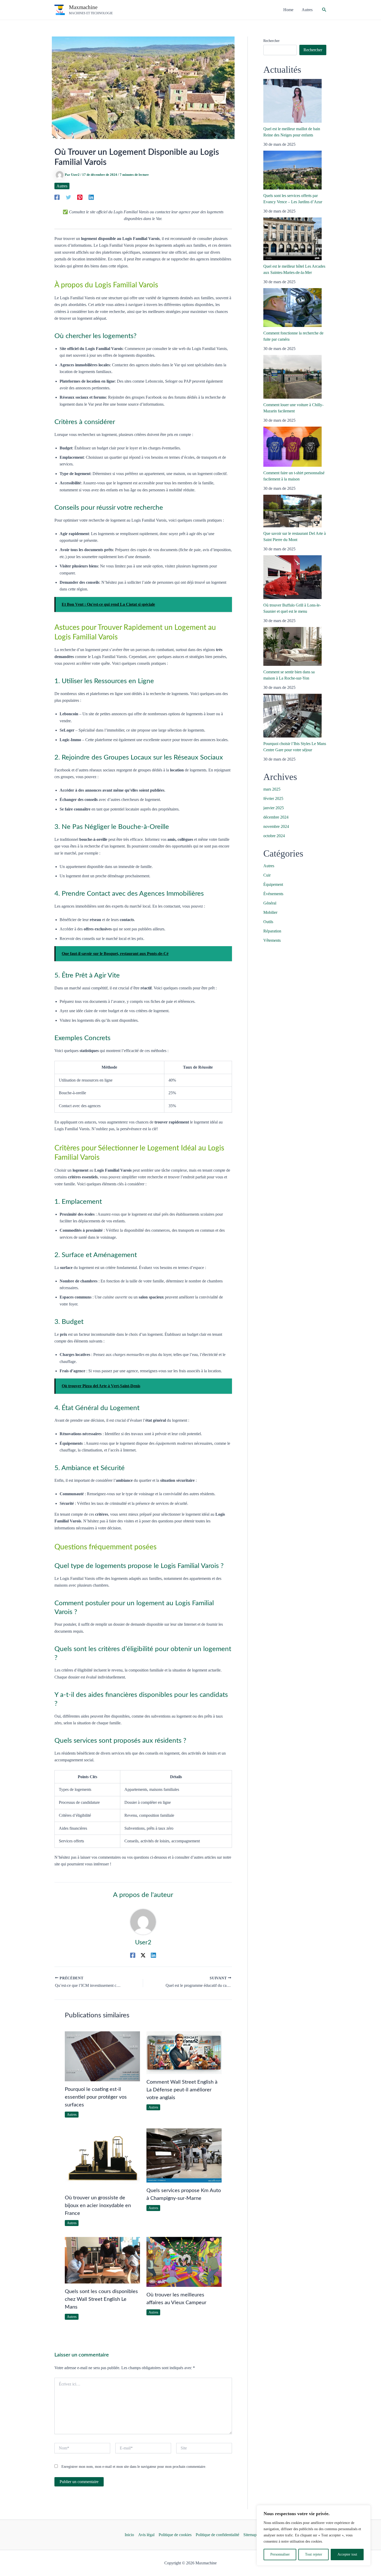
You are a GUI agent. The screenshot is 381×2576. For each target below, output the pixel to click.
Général (270, 903)
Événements (273, 894)
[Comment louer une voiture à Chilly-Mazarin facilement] (292, 377)
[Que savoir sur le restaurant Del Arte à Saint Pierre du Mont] (292, 511)
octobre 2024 (274, 836)
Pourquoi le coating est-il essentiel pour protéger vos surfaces (96, 2097)
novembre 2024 (276, 826)
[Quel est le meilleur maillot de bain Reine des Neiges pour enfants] (292, 101)
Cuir (267, 875)
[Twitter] (68, 197)
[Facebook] (57, 197)
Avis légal (146, 2535)
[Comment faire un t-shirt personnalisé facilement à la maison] (292, 447)
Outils (268, 922)
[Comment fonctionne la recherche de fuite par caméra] (292, 308)
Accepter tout (347, 2554)
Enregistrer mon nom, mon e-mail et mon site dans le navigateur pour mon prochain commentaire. (134, 2467)
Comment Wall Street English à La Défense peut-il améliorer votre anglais (182, 2090)
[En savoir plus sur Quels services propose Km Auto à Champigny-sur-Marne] (184, 2155)
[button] (324, 10)
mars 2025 (272, 789)
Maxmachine (83, 7)
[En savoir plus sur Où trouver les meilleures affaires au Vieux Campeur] (184, 2261)
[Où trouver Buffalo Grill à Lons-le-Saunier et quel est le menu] (292, 577)
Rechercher (271, 41)
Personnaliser (280, 2554)
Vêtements (272, 940)
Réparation (272, 931)
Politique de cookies (175, 2535)
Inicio (129, 2535)
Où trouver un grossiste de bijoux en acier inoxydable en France (98, 2206)
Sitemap (250, 2535)
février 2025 (273, 798)
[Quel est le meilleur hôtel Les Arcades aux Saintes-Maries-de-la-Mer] (292, 239)
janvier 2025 (274, 808)
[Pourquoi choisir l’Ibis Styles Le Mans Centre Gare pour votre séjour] (292, 716)
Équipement (273, 884)
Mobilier (270, 912)
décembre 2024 (276, 817)
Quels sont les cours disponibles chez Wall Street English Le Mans (101, 2299)
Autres (62, 186)
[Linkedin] (91, 197)
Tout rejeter (314, 2554)
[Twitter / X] (143, 1955)
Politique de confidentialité (217, 2535)
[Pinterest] (80, 197)
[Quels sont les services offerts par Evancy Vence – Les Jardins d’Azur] (292, 170)
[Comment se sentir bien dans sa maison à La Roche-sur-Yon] (292, 646)
